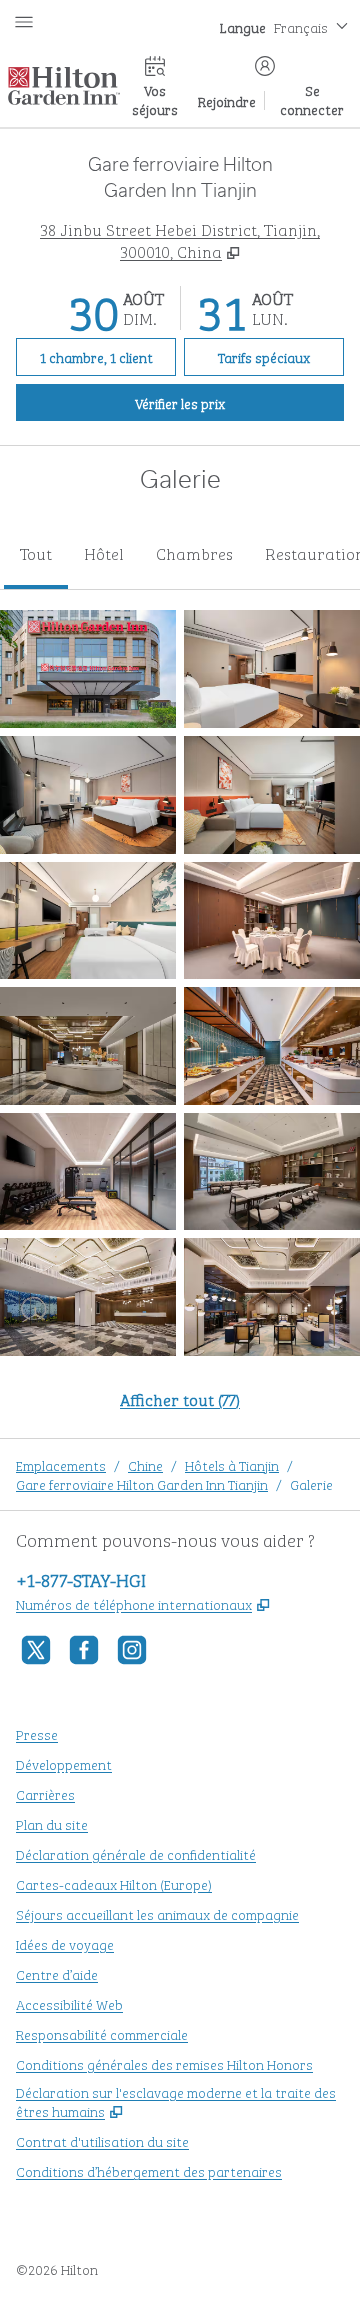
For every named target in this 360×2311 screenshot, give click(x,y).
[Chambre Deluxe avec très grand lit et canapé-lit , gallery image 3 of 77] (88, 795)
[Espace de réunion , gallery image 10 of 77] (272, 1172)
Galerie (311, 1483)
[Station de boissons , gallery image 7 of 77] (88, 1046)
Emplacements (61, 1464)
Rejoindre (227, 100)
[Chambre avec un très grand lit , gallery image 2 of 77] (272, 669)
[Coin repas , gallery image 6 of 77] (272, 921)
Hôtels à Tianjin (232, 1464)
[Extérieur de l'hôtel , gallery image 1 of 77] (88, 669)
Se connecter (312, 99)
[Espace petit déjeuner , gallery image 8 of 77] (272, 1046)
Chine (145, 1464)
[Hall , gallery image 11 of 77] (88, 1297)
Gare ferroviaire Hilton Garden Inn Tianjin (142, 1483)
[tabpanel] (180, 1022)
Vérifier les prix (239, 402)
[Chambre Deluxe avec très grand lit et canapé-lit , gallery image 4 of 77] (272, 795)
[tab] (36, 555)
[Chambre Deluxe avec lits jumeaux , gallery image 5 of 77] (88, 921)
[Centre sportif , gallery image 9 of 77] (88, 1172)
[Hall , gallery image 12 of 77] (272, 1297)
